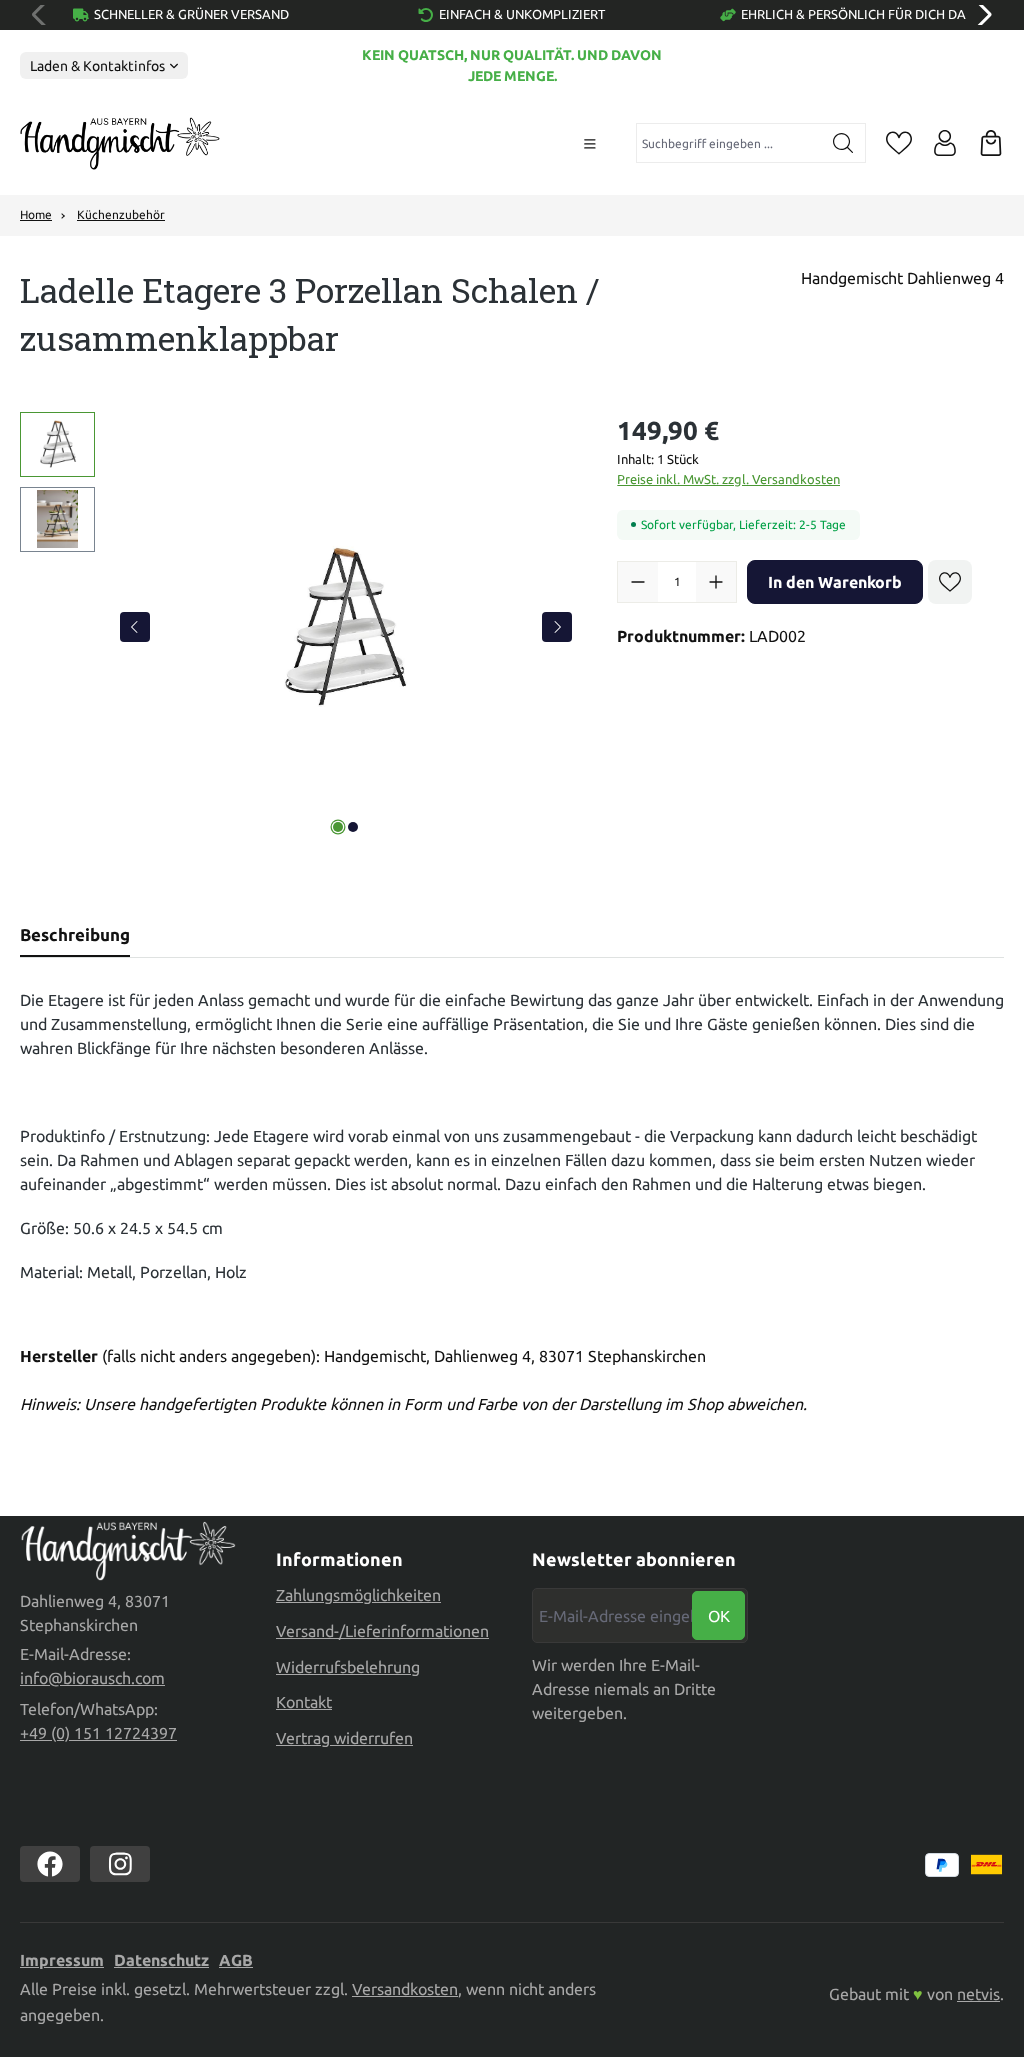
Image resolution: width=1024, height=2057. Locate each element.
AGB (236, 1960)
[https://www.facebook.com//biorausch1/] (50, 1864)
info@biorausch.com (92, 1678)
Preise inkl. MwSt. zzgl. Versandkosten (728, 479)
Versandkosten (405, 1989)
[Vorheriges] (135, 627)
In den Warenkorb (835, 582)
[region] (298, 627)
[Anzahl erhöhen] (716, 582)
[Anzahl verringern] (638, 582)
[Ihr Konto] (945, 143)
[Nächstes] (557, 627)
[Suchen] (843, 143)
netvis (978, 1994)
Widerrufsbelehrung (348, 1667)
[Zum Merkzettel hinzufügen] (950, 582)
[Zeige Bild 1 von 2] (338, 827)
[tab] (75, 935)
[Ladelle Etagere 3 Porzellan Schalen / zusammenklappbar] (346, 626)
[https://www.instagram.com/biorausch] (120, 1864)
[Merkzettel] (899, 143)
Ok (719, 1616)
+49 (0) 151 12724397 (98, 1733)
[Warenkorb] (991, 143)
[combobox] (729, 143)
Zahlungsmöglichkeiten (358, 1595)
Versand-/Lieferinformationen (382, 1631)
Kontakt (304, 1702)
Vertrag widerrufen (344, 1738)
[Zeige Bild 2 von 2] (353, 827)
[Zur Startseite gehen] (120, 144)
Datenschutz (161, 1960)
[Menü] (590, 144)
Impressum (62, 1960)
